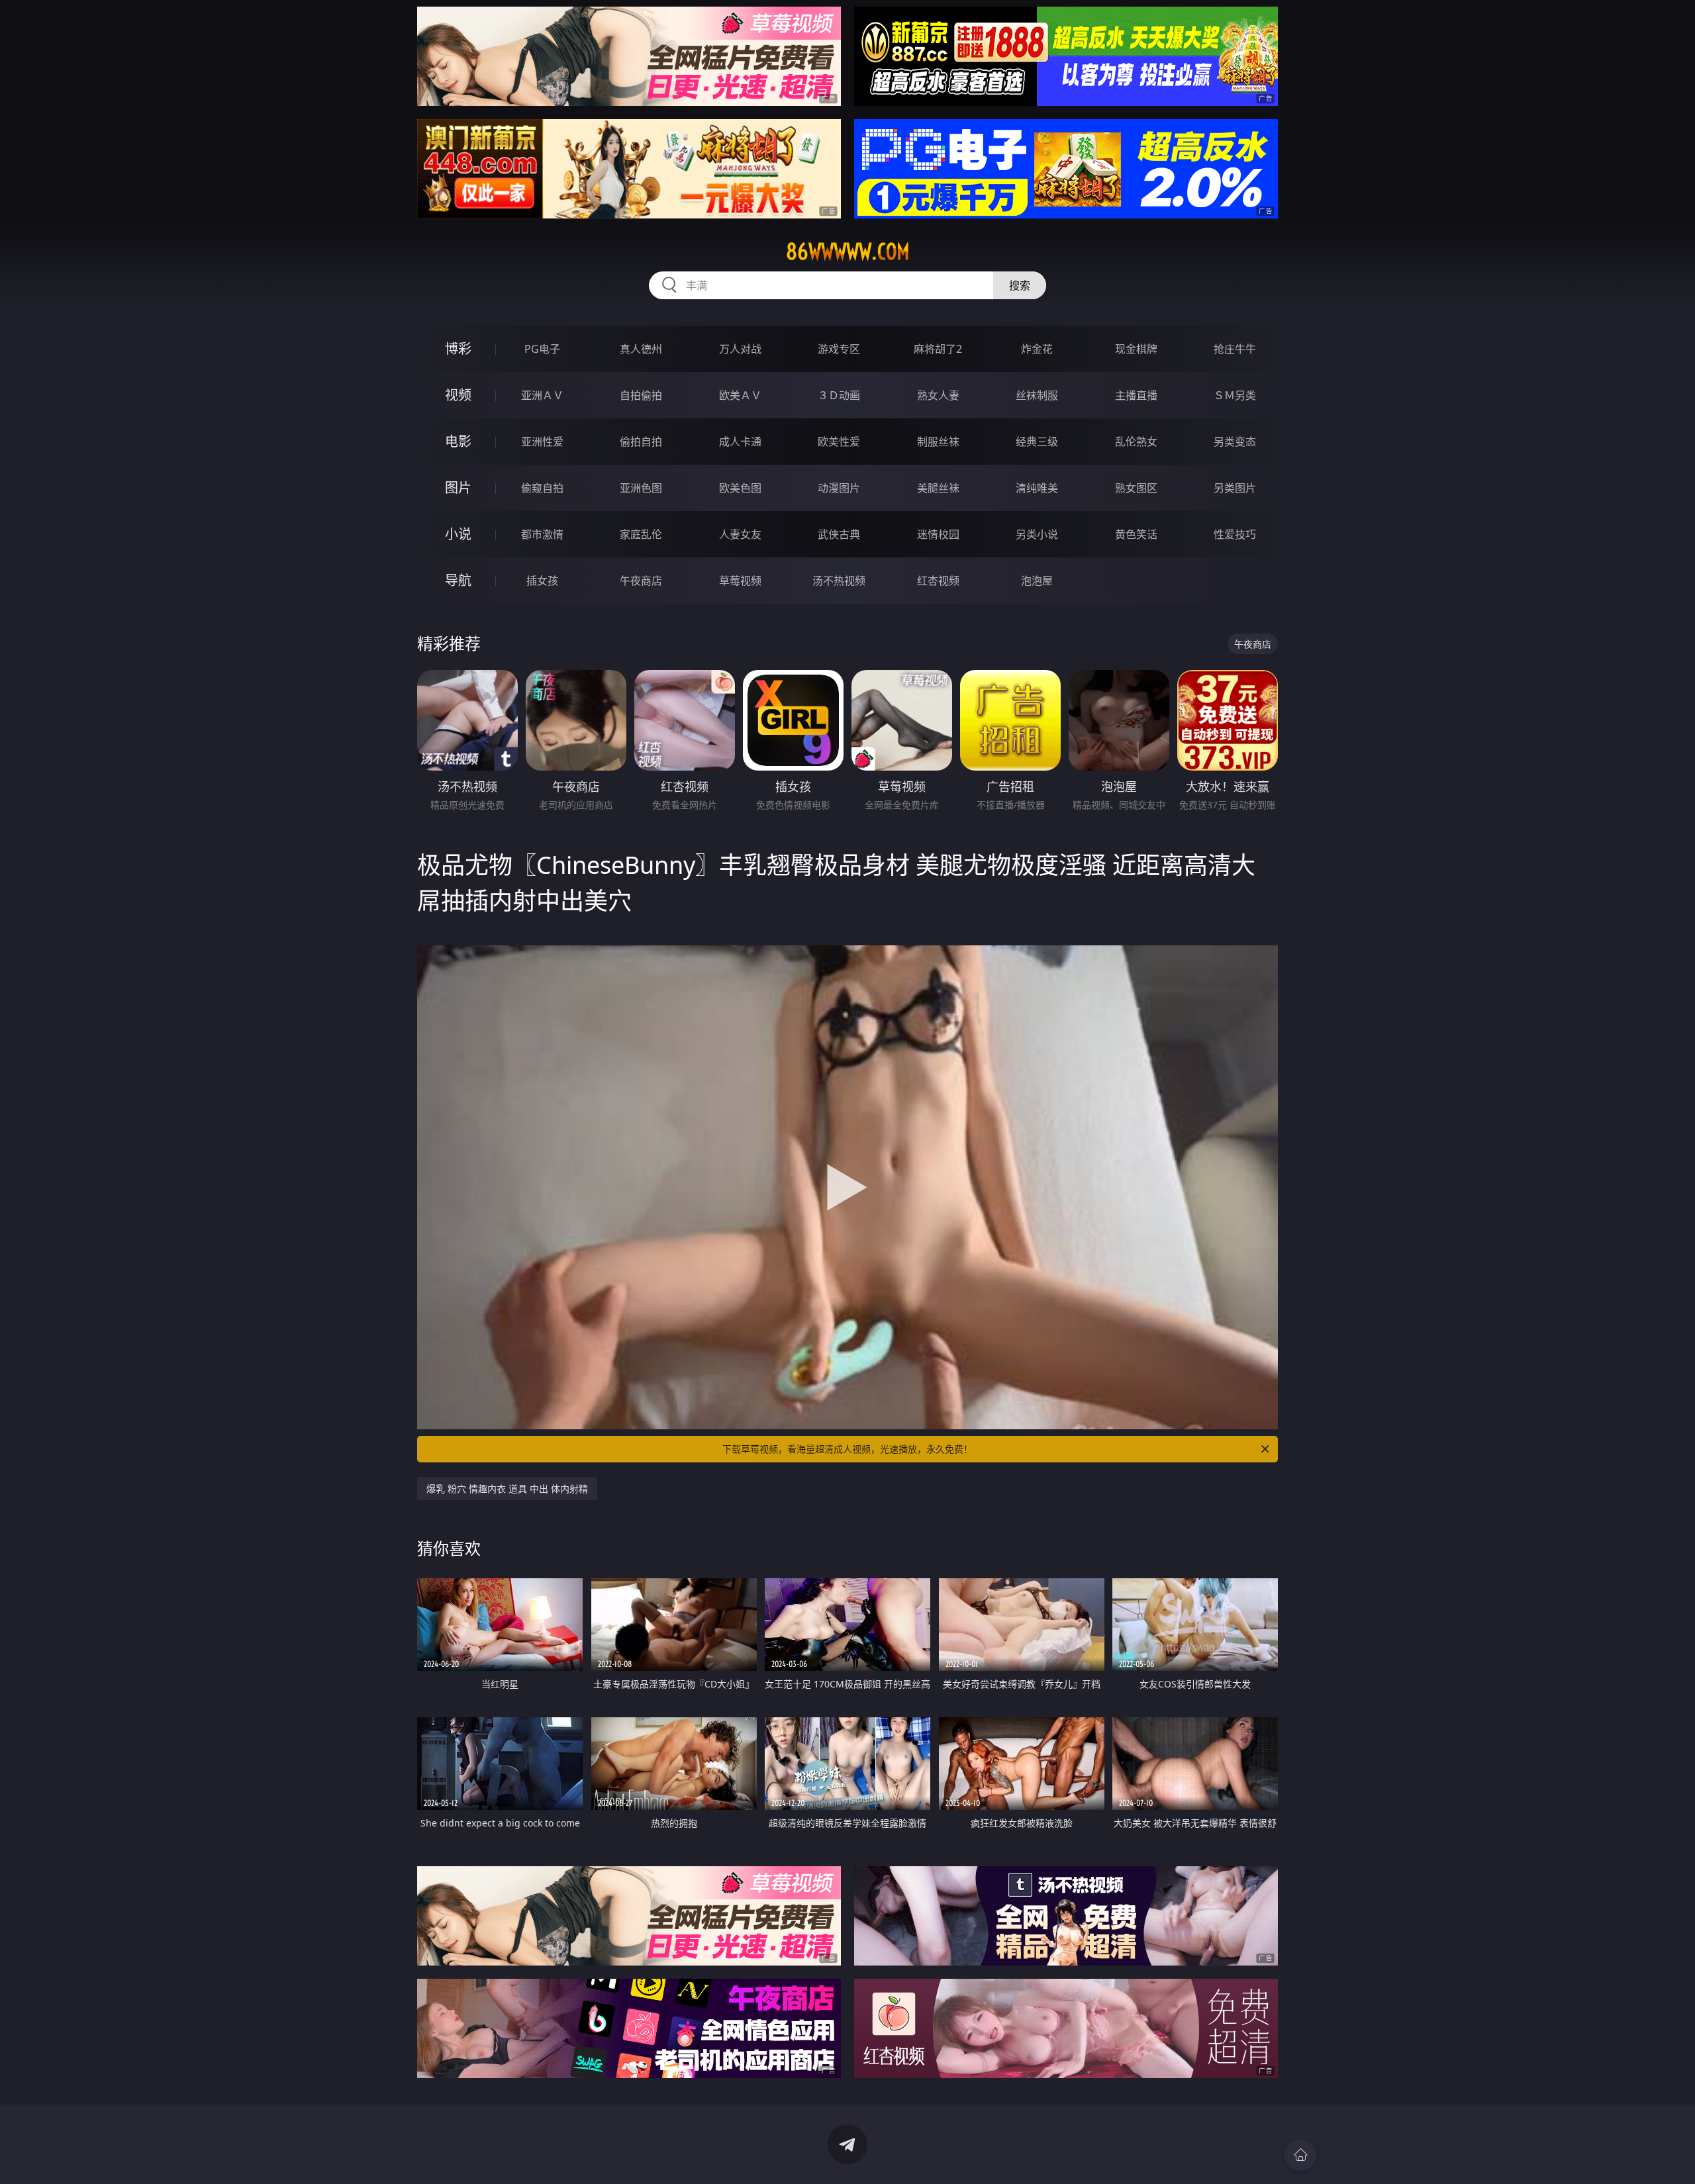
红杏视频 (938, 581)
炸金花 (1037, 349)
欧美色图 (740, 488)
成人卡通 (740, 442)
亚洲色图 (641, 488)
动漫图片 (839, 488)
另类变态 (1235, 442)
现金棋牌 (1136, 349)
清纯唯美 (1037, 488)
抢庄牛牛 (1235, 349)
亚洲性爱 (542, 442)
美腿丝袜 (938, 488)
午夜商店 (641, 581)
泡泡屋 (1037, 581)
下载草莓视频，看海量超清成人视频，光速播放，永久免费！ (847, 1449)
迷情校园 (938, 534)
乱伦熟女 (1136, 442)
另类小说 (1037, 534)
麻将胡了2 (938, 349)
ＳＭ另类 (1235, 395)
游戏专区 (839, 349)
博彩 (458, 349)
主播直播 (1136, 395)
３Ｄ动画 (839, 395)
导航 (458, 580)
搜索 (1020, 285)
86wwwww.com (848, 252)
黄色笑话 (1136, 534)
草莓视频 (740, 581)
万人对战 (740, 349)
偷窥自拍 (542, 488)
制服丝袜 (938, 442)
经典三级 (1037, 442)
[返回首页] (1300, 2155)
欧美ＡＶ (740, 395)
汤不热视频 (839, 581)
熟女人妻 (938, 395)
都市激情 (542, 534)
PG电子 (542, 349)
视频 (458, 395)
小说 (458, 534)
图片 (458, 488)
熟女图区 (1136, 488)
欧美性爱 (839, 442)
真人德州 (641, 349)
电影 (458, 441)
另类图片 (1235, 488)
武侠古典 (839, 534)
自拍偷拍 (641, 395)
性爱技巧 (1235, 534)
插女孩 (542, 581)
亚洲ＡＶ (542, 395)
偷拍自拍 (641, 442)
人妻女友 (740, 534)
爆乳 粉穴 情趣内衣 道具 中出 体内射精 (507, 1489)
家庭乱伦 (641, 534)
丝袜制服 (1037, 395)
